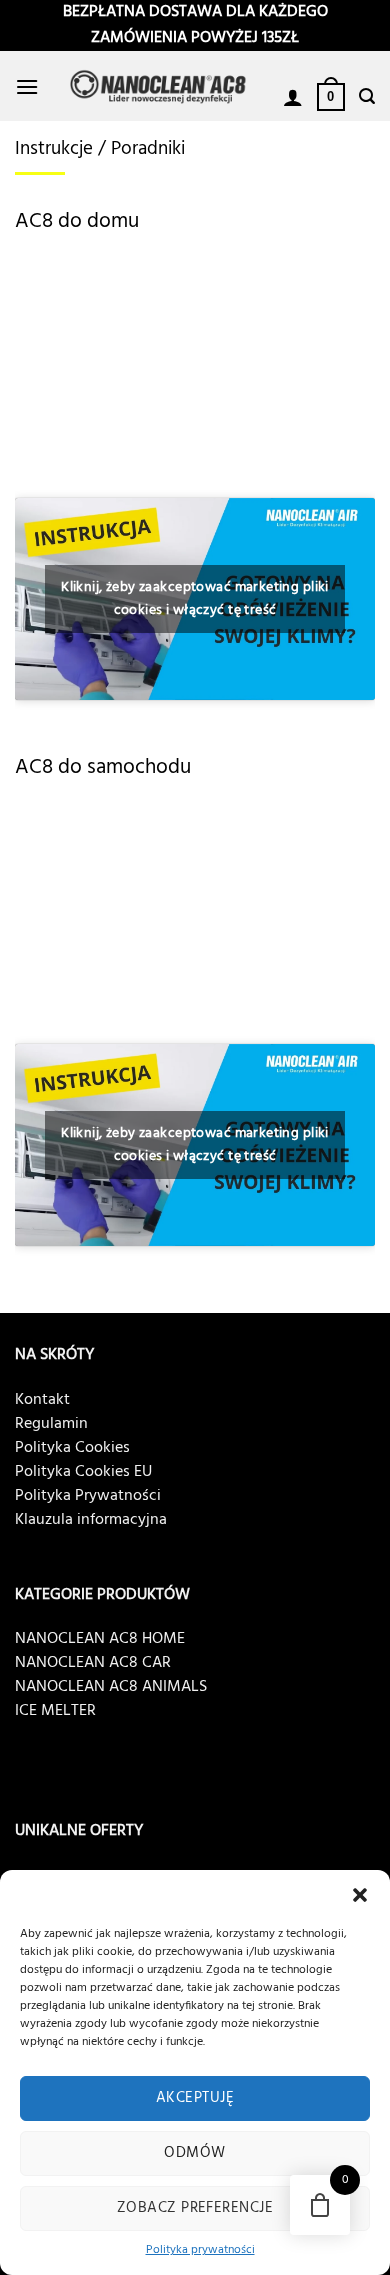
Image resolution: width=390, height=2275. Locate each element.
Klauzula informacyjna (91, 1520)
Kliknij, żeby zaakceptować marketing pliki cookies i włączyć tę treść (195, 599)
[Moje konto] (293, 97)
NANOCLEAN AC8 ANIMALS (111, 1687)
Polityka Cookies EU (83, 1472)
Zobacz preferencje (195, 2208)
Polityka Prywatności (88, 1496)
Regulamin (51, 1424)
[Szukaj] (367, 96)
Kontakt (42, 1400)
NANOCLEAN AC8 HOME (100, 1639)
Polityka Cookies (72, 1448)
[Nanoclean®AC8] (161, 86)
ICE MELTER (55, 1711)
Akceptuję (195, 2098)
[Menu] (27, 86)
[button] (360, 1895)
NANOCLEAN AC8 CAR (93, 1663)
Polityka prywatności (200, 2250)
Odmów (194, 2153)
